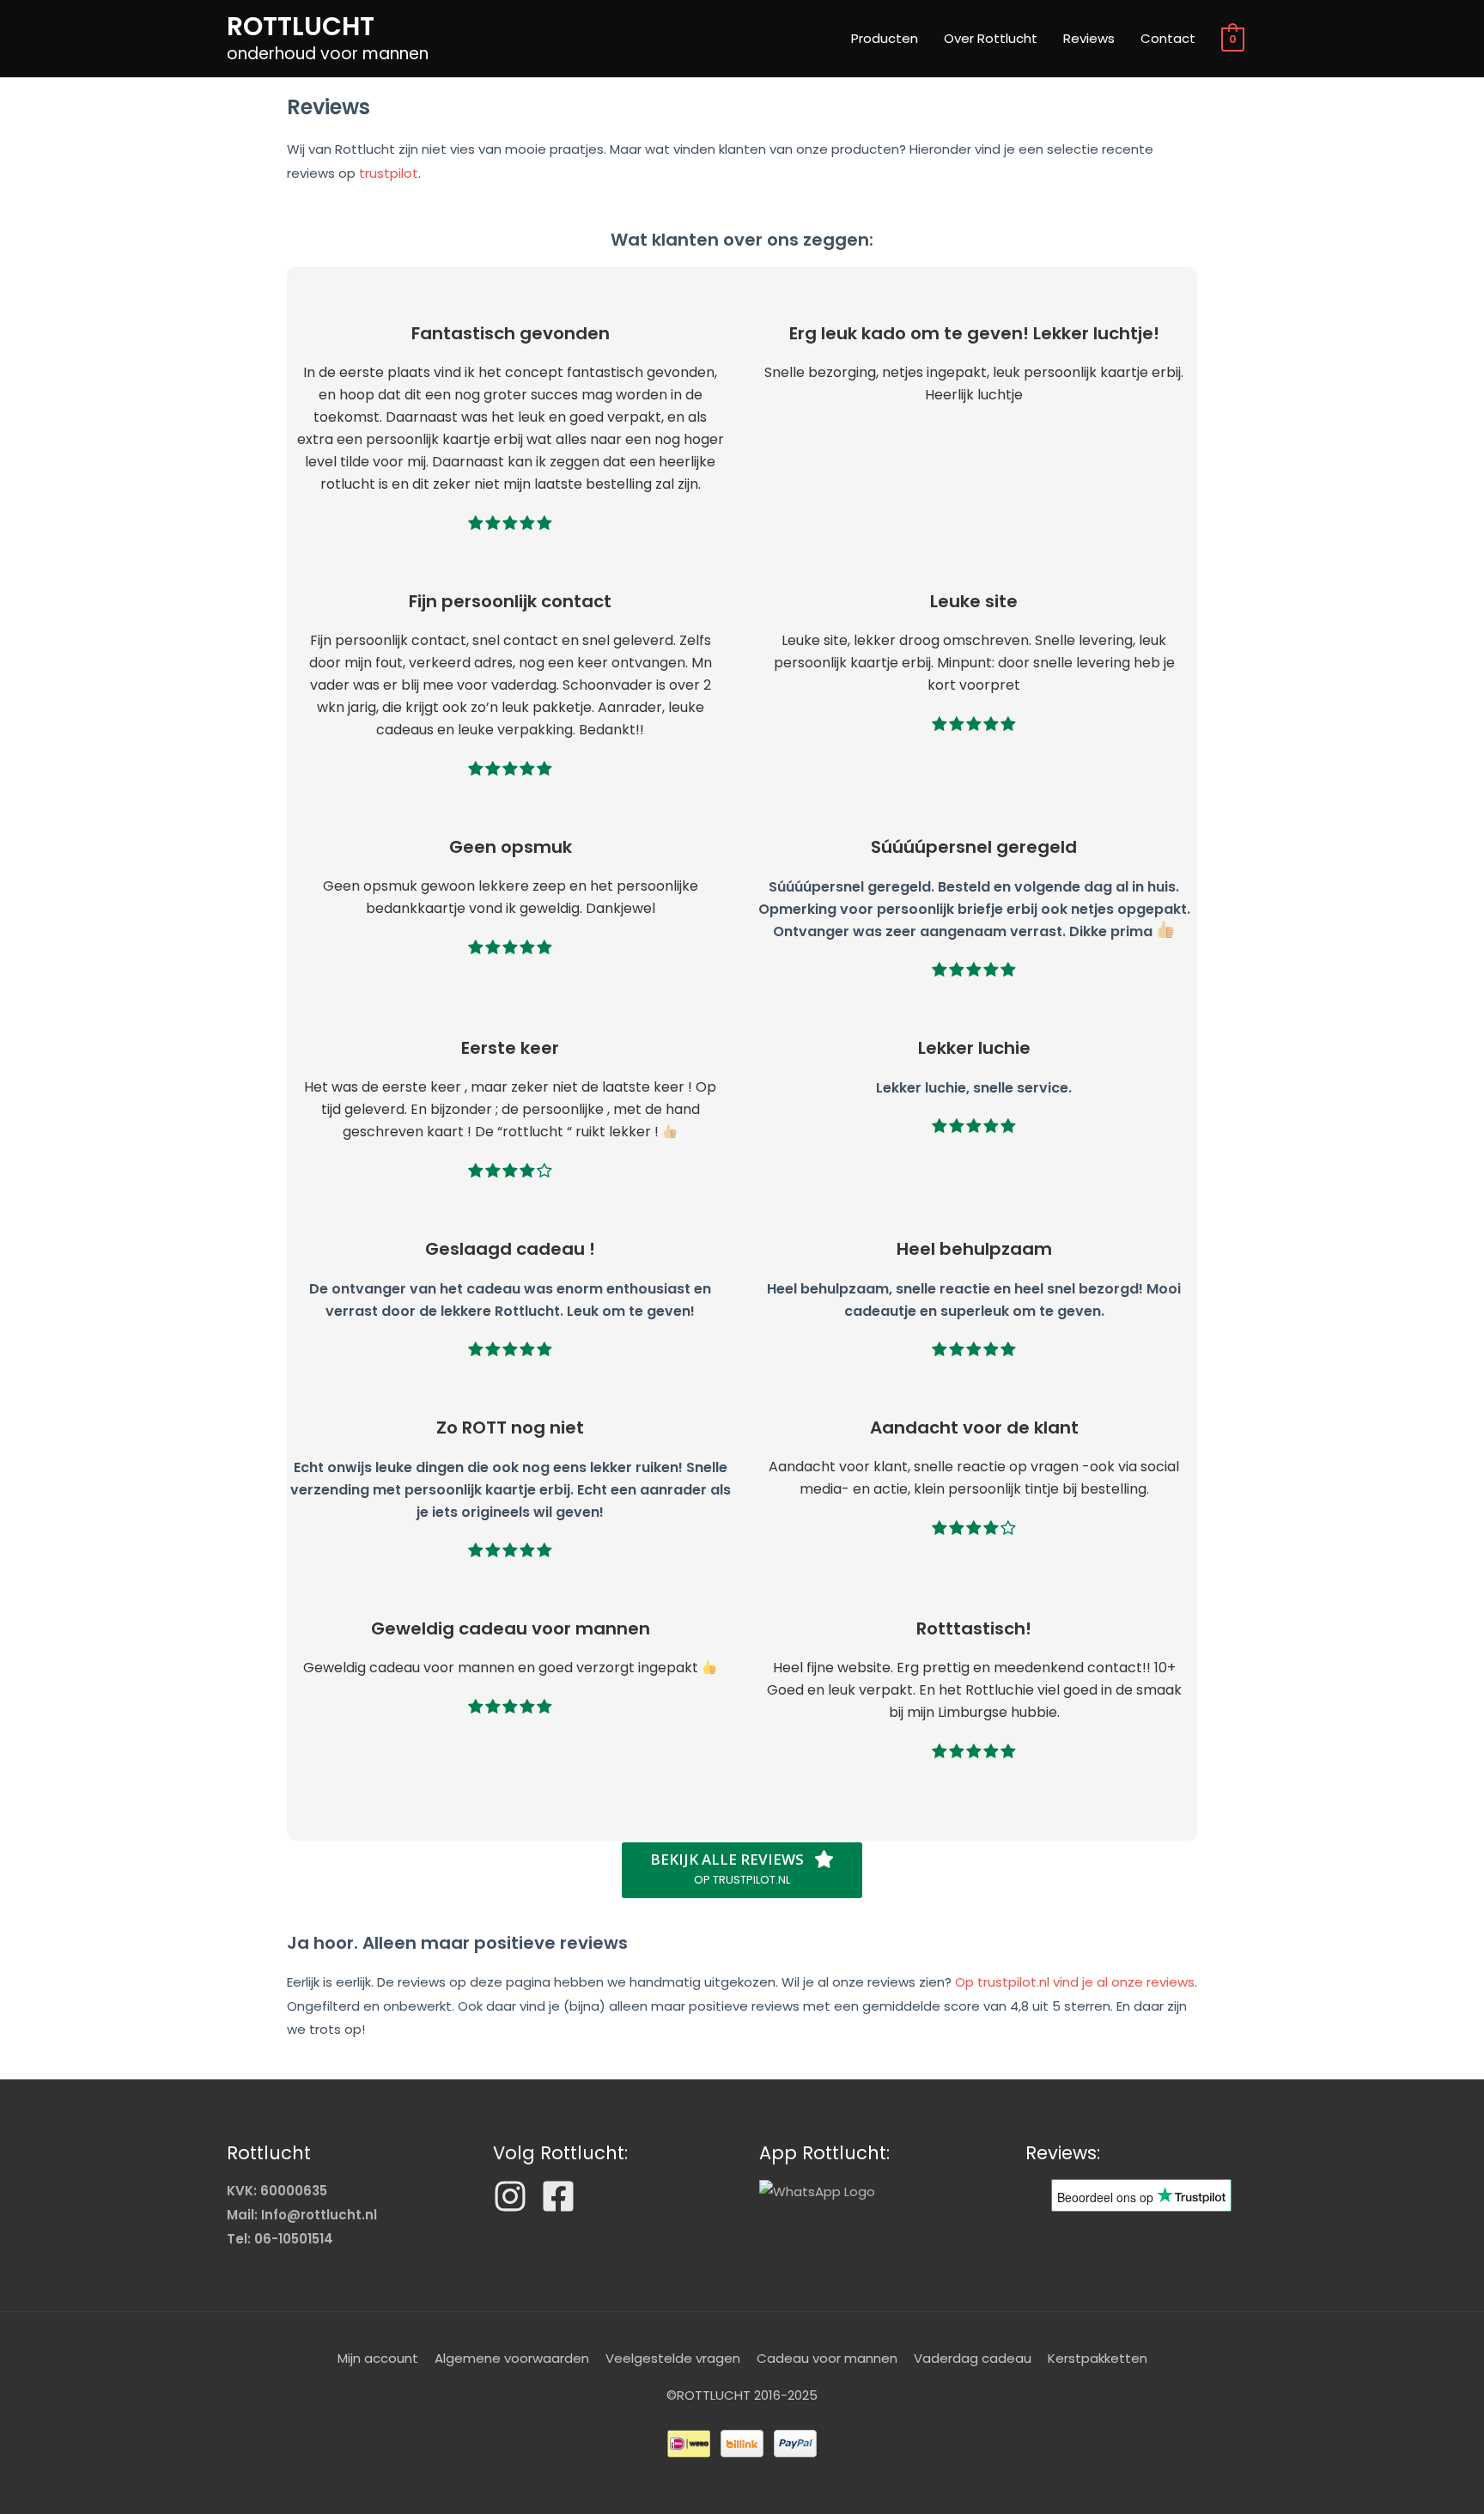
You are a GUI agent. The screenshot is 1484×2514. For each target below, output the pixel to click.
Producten (885, 38)
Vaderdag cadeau (973, 2358)
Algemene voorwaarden (512, 2358)
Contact (1168, 38)
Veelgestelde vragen (673, 2358)
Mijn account (378, 2358)
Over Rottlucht (991, 38)
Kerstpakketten (1098, 2358)
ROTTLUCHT (301, 26)
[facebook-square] (563, 2196)
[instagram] (515, 2196)
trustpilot (389, 173)
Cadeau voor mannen (827, 2358)
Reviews (1089, 38)
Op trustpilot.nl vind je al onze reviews (1075, 1982)
